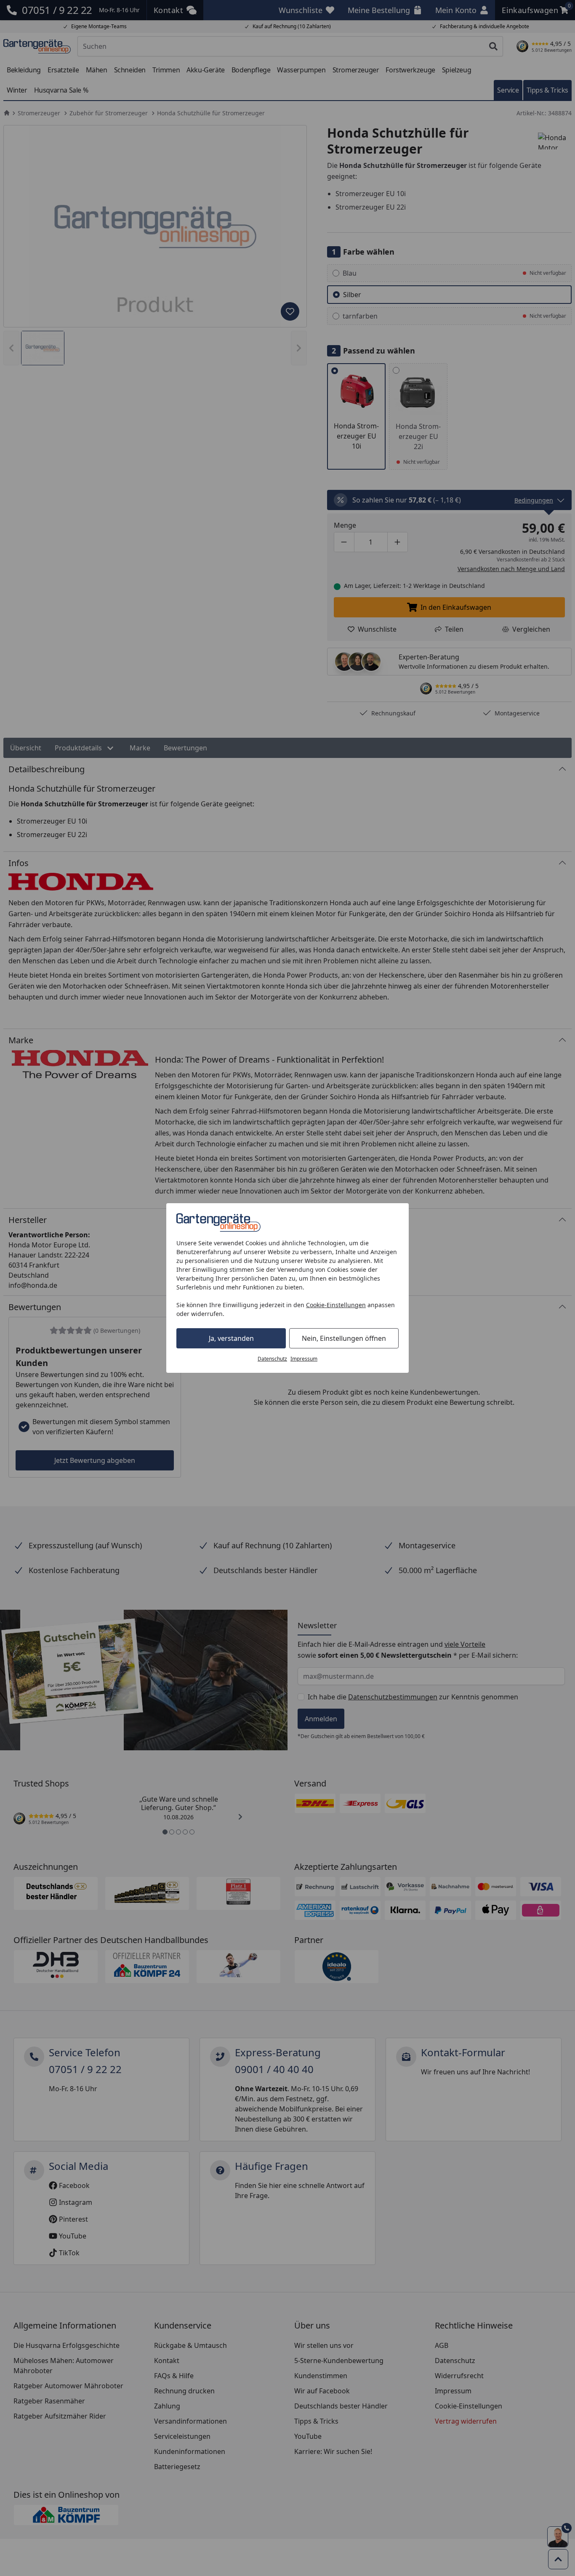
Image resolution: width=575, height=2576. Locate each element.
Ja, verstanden (231, 1338)
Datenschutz (272, 1359)
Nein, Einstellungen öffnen (344, 1338)
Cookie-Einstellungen (336, 1305)
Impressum (304, 1359)
